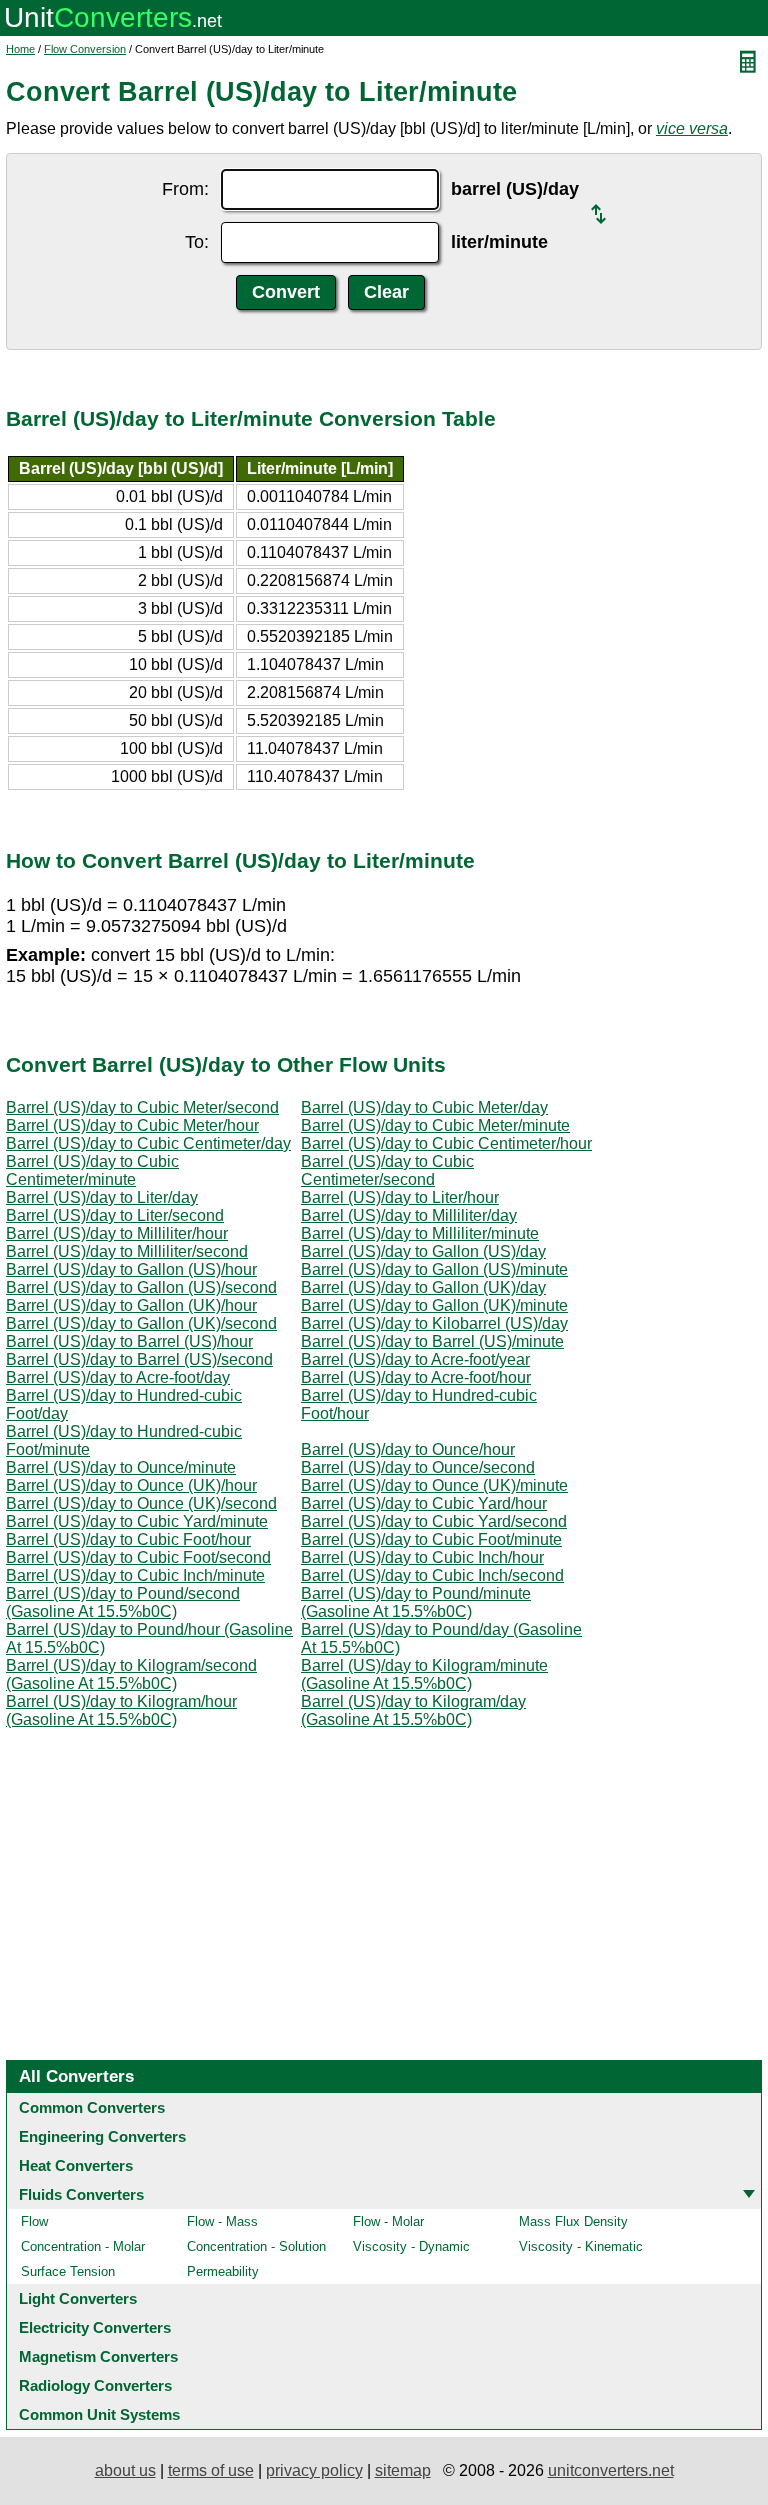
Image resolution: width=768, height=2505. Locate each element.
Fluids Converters (81, 2194)
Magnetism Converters (98, 2356)
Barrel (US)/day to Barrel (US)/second (139, 1359)
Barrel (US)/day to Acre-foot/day (118, 1377)
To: (197, 242)
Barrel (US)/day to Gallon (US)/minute (434, 1269)
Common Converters (92, 2107)
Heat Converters (76, 2165)
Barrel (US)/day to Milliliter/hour (117, 1233)
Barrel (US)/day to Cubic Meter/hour (132, 1125)
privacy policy (314, 2470)
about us (125, 2470)
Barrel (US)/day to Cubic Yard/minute (137, 1521)
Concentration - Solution (256, 2246)
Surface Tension (68, 2271)
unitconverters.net (611, 2470)
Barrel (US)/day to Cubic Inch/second (432, 1575)
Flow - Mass (222, 2221)
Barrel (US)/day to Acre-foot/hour (416, 1377)
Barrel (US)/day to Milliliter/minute (420, 1233)
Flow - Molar (388, 2221)
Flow (34, 2221)
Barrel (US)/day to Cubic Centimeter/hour (446, 1143)
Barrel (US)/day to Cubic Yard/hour (424, 1503)
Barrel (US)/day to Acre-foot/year (415, 1359)
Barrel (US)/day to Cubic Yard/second (434, 1521)
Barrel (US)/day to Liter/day (102, 1197)
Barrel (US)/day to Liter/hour (400, 1197)
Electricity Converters (95, 2327)
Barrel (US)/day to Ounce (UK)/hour (131, 1485)
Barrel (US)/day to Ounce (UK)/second (141, 1503)
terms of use (211, 2470)
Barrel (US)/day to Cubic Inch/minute (135, 1575)
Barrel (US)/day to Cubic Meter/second (142, 1107)
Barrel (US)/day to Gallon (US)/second (141, 1287)
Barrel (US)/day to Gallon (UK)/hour (131, 1305)
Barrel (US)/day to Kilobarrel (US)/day (434, 1323)
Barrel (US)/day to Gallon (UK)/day (423, 1287)
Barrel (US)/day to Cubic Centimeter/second (387, 1170)
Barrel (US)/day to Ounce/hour (408, 1449)
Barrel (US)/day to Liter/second (115, 1215)
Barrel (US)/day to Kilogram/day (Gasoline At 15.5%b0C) (413, 1710)
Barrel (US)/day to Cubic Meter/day (424, 1107)
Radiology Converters (95, 2385)
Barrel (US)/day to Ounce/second (418, 1467)
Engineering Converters (102, 2136)
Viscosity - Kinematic (581, 2246)
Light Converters (78, 2298)
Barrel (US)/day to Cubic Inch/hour (422, 1557)
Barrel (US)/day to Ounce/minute (121, 1467)
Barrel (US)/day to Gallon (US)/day (423, 1251)
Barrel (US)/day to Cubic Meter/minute (435, 1125)
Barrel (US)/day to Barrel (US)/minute (432, 1341)
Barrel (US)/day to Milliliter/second (127, 1251)
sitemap (403, 2470)
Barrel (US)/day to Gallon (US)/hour (131, 1269)
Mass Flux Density (573, 2221)
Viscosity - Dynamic (411, 2246)
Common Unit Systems (99, 2414)
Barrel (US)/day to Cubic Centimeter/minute (92, 1170)
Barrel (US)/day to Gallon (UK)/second (141, 1323)
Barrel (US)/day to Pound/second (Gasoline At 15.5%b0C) (123, 1602)
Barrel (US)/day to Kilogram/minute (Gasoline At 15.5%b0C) (424, 1674)
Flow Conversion (85, 49)
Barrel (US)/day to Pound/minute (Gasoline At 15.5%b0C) (416, 1602)
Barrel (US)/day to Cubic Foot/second (138, 1557)
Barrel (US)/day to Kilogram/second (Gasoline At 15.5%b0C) (131, 1674)
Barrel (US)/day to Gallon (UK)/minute (434, 1305)
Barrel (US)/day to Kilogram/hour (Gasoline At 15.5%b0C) (121, 1710)
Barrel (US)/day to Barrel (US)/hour (129, 1341)
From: (185, 189)
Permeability (223, 2271)
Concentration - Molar (83, 2246)
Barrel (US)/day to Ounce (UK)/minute (434, 1485)
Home (20, 49)
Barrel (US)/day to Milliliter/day (409, 1215)
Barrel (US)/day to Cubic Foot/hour (128, 1539)
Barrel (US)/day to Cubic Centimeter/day (148, 1143)
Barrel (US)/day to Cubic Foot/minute (431, 1539)
